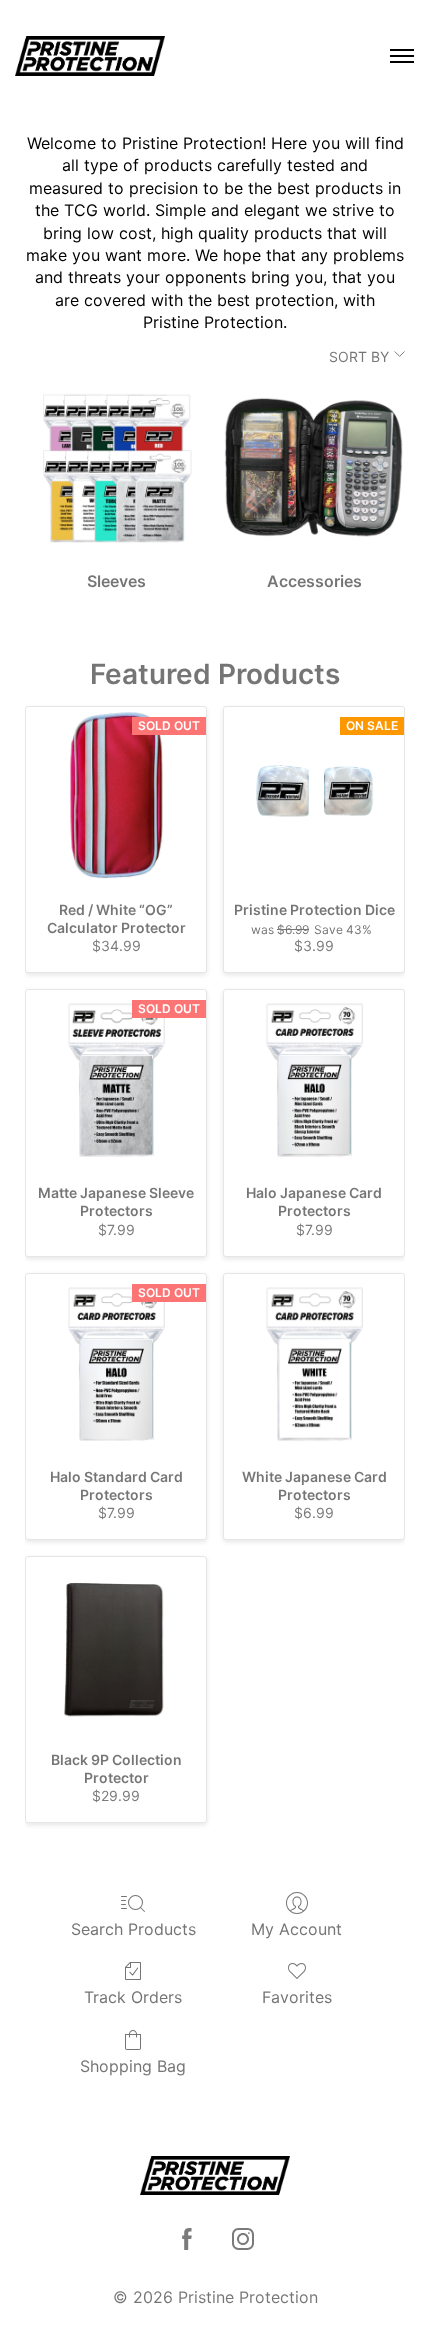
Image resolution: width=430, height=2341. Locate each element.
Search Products (133, 1929)
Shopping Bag (133, 2066)
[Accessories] (314, 468)
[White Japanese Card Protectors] (314, 1364)
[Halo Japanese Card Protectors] (314, 1080)
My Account (296, 1929)
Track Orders (133, 1997)
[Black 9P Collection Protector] (116, 1647)
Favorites (297, 1997)
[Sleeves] (116, 468)
